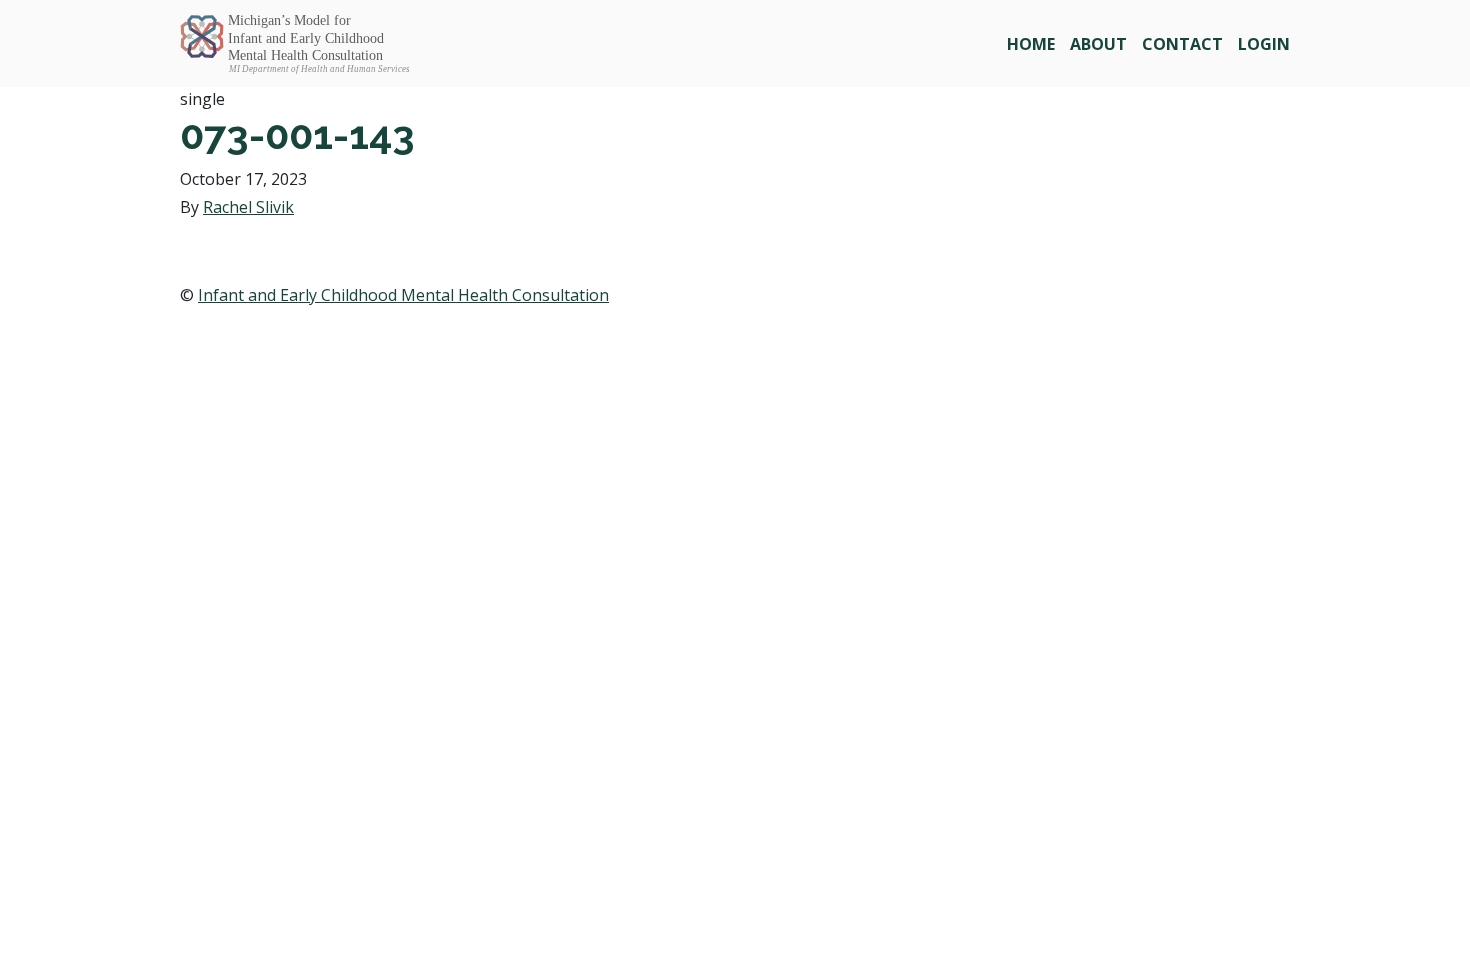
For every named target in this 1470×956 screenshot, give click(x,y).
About (1098, 44)
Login (1264, 44)
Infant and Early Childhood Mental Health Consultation (403, 295)
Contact (1182, 44)
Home (1031, 44)
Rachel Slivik (248, 207)
